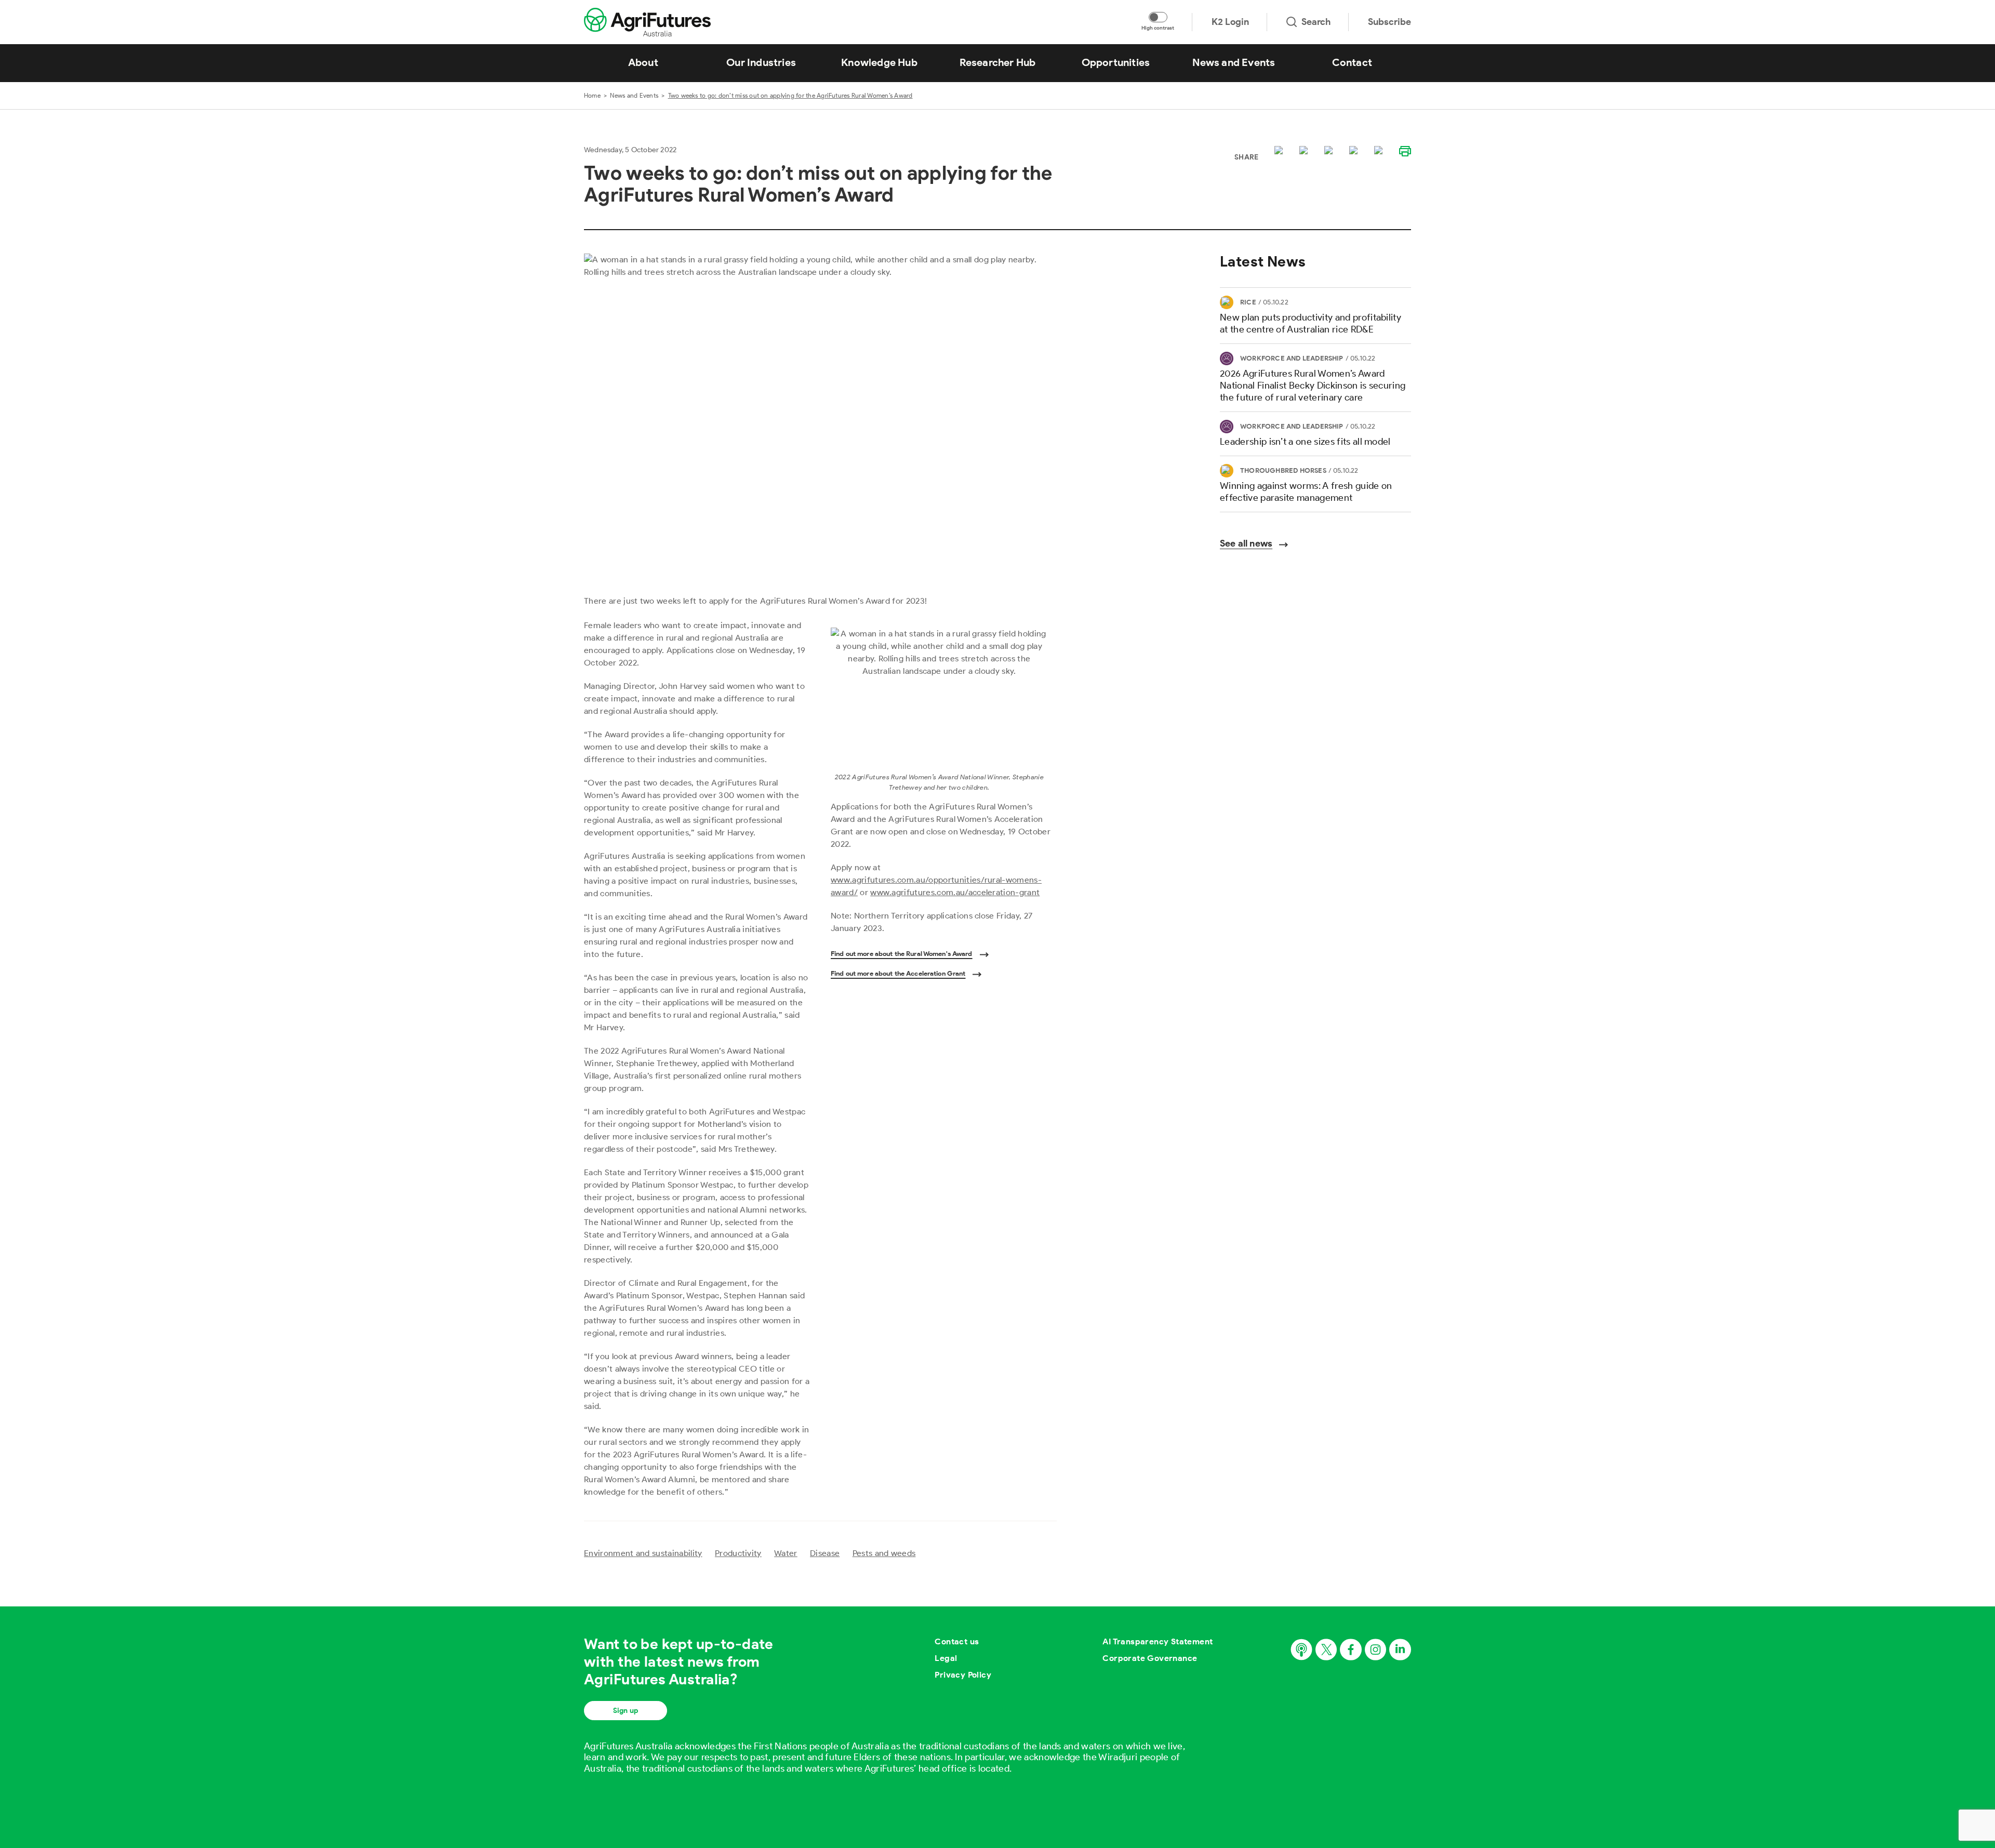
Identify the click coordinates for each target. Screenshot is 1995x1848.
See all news (1246, 543)
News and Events (1234, 62)
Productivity (738, 1553)
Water (786, 1553)
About (643, 62)
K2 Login (1230, 22)
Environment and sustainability (643, 1553)
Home (592, 95)
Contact (1352, 62)
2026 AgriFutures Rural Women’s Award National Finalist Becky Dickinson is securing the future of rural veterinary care (1313, 385)
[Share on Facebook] (1306, 151)
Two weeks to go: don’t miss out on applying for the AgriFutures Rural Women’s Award (790, 95)
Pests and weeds (884, 1553)
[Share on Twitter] (1281, 151)
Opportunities (1116, 62)
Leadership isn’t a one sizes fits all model (1305, 442)
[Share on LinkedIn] (1331, 151)
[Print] (1405, 151)
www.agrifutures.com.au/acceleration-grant (955, 892)
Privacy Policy (963, 1675)
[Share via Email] (1355, 151)
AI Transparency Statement (1158, 1641)
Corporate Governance (1150, 1658)
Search (1316, 22)
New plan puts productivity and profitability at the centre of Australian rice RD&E (1311, 323)
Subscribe (1389, 22)
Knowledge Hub (879, 62)
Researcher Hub (998, 62)
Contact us (957, 1641)
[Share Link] (1380, 151)
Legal (946, 1658)
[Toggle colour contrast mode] (1158, 17)
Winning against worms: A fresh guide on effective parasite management (1306, 492)
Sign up (626, 1711)
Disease (825, 1553)
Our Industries (761, 62)
